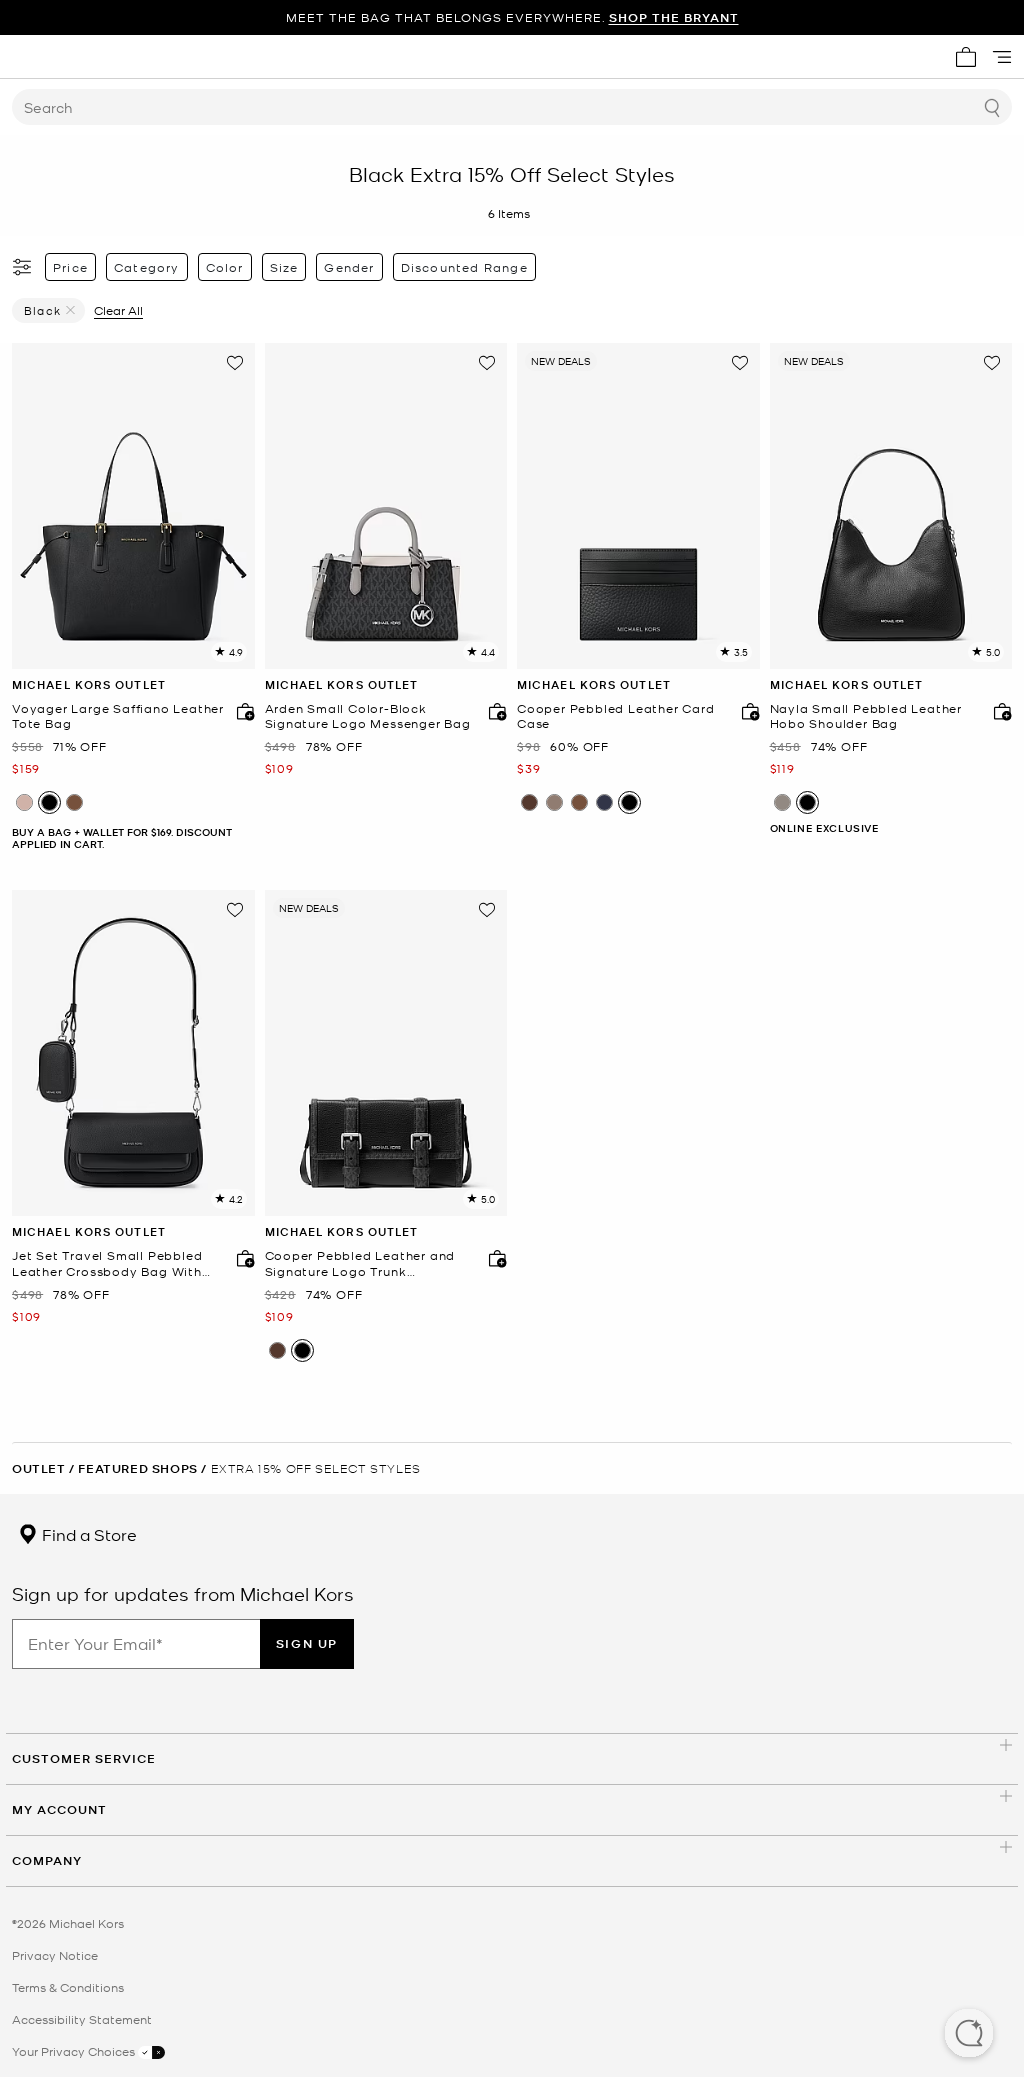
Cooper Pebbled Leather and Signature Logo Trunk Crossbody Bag (360, 1263)
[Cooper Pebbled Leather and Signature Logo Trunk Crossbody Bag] (386, 1053)
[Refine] (23, 267)
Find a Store (87, 1534)
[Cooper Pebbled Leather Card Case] (638, 506)
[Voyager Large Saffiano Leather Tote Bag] (133, 506)
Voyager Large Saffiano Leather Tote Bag (118, 716)
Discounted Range (464, 267)
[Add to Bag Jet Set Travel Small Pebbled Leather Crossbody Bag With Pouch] (241, 1258)
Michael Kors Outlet (89, 684)
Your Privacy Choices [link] (75, 2051)
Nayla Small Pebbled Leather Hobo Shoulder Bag (866, 716)
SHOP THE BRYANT (674, 17)
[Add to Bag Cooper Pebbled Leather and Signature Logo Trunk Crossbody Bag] (493, 1258)
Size (284, 267)
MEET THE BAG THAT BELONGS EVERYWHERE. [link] (512, 17)
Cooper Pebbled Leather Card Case (616, 716)
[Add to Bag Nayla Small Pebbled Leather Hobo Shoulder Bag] (998, 711)
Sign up (307, 1643)
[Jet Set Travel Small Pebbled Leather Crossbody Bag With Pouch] (133, 1053)
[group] (512, 17)
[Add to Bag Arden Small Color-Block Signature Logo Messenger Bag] (493, 711)
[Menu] (1002, 57)
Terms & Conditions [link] (68, 1987)
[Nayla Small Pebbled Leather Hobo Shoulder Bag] (891, 506)
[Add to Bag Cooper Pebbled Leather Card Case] (746, 711)
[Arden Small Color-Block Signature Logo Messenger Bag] (386, 506)
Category (147, 267)
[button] (969, 2035)
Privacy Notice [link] (55, 1955)
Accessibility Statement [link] (82, 2019)
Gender (349, 267)
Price (70, 267)
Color (225, 267)
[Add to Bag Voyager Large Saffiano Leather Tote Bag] (241, 711)
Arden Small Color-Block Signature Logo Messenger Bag (368, 716)
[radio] (24, 802)
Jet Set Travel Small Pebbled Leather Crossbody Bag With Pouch (107, 1263)
